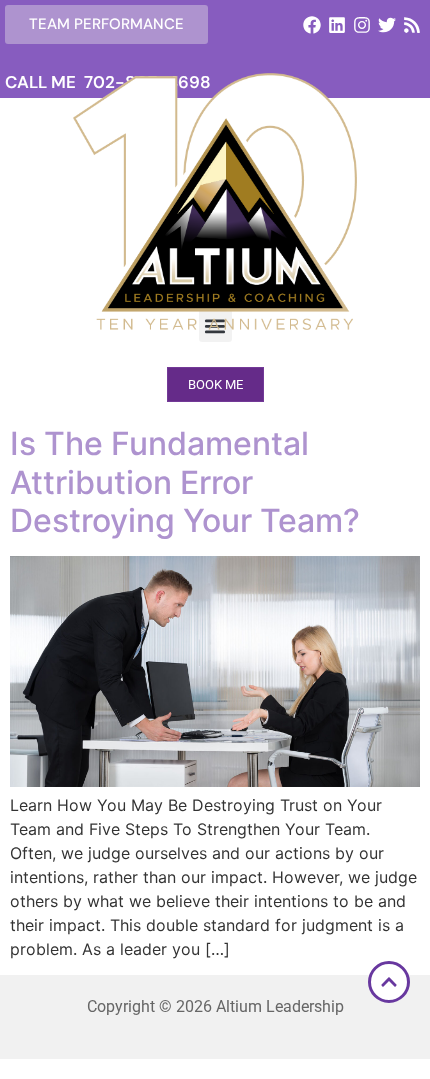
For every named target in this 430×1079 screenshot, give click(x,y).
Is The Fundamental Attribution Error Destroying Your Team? (185, 482)
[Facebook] (311, 24)
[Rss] (412, 24)
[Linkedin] (336, 24)
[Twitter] (387, 24)
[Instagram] (361, 24)
